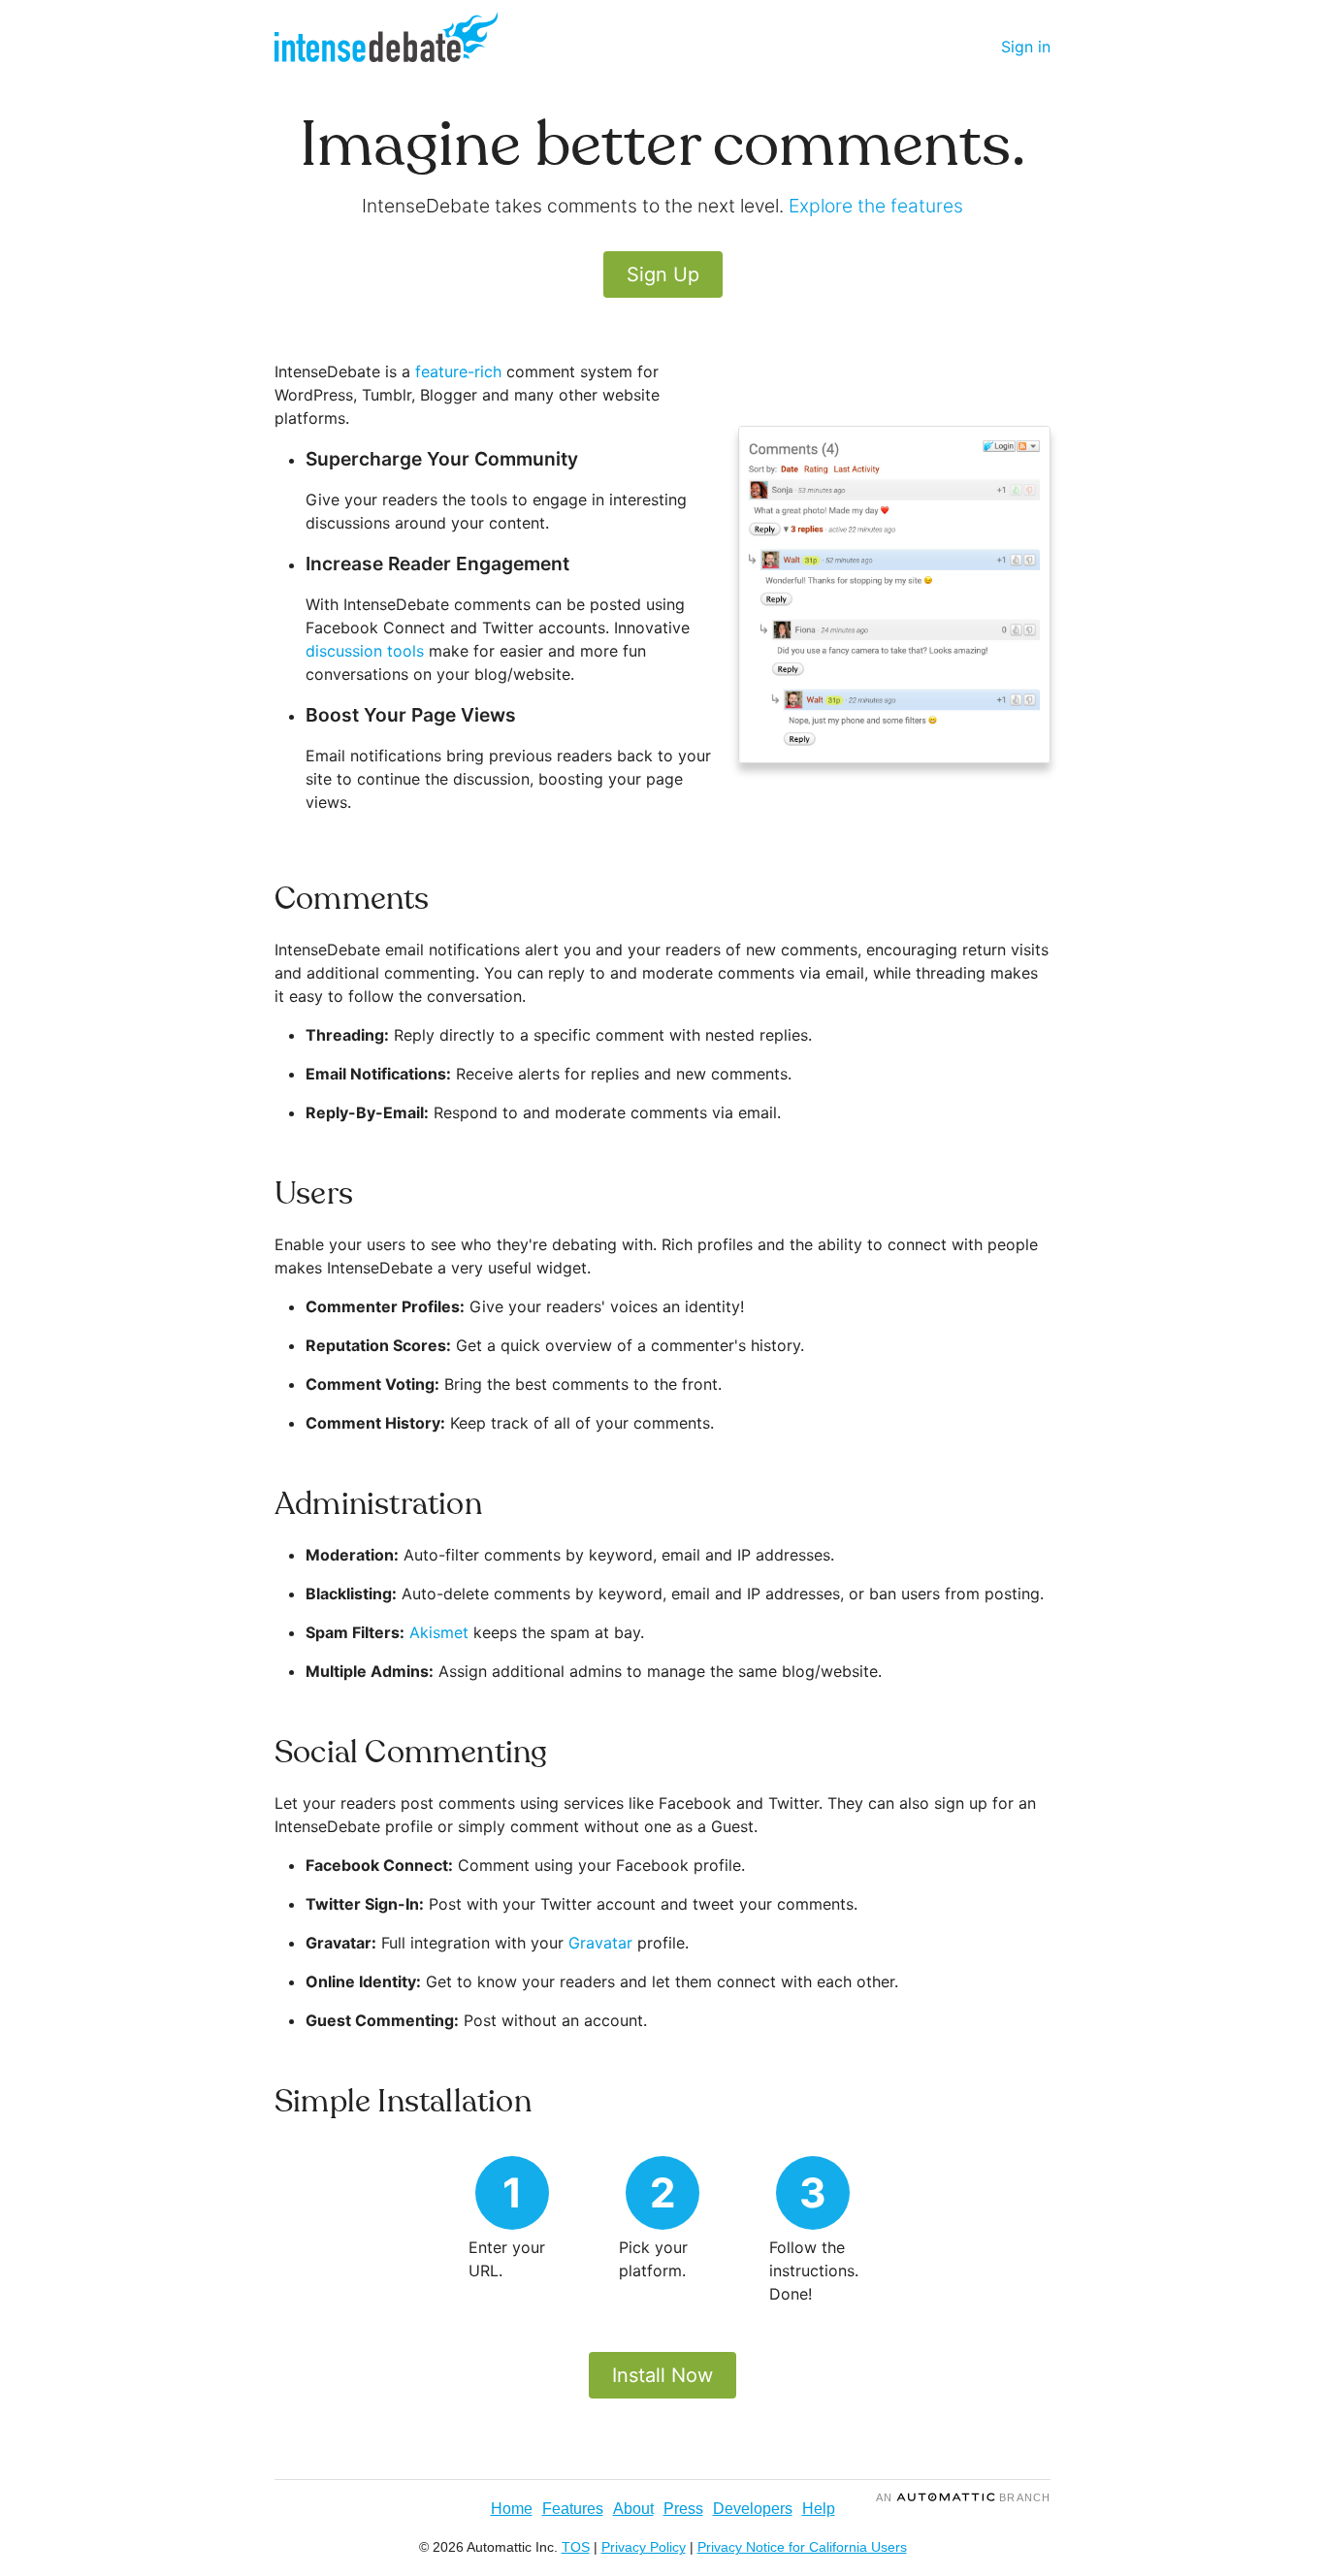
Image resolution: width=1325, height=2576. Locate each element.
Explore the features (876, 206)
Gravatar (600, 1943)
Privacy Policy (644, 2547)
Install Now (662, 2375)
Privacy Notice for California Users (802, 2547)
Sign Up (663, 274)
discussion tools (365, 651)
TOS (576, 2547)
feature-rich (458, 371)
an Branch (963, 2497)
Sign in (1026, 47)
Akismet (439, 1632)
